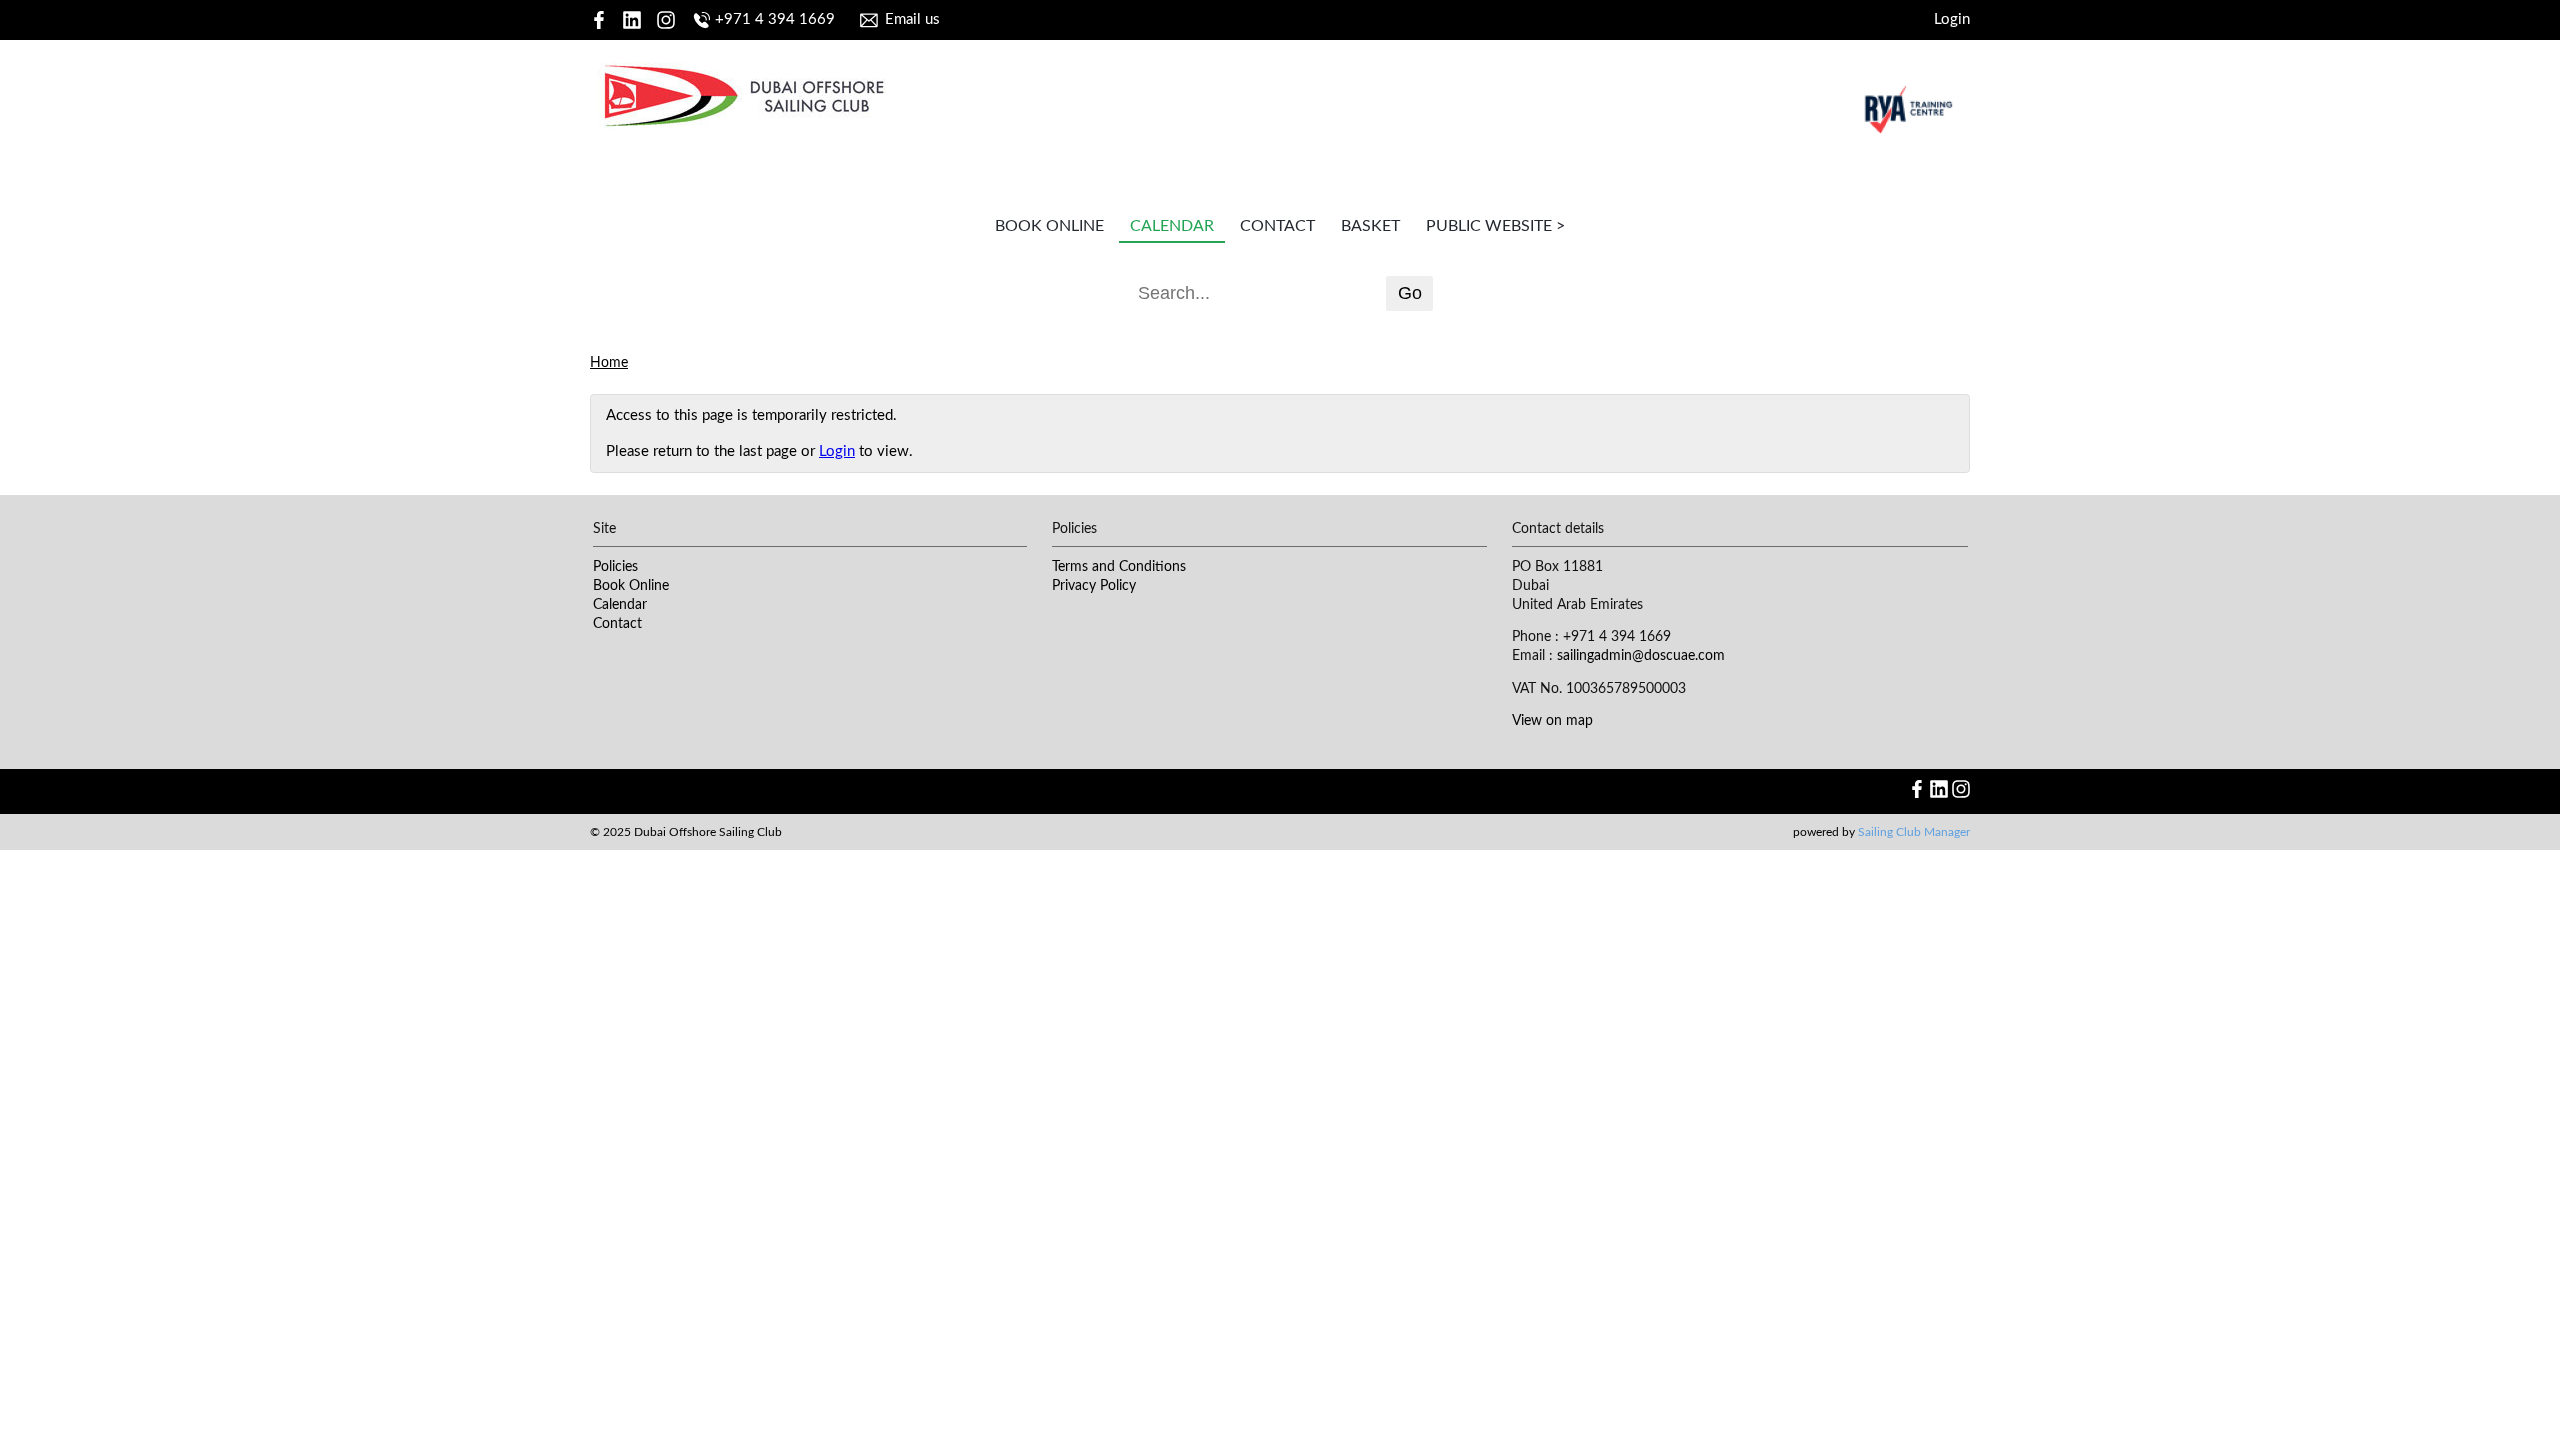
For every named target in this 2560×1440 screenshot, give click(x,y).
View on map (1552, 721)
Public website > (1495, 226)
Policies (615, 567)
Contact (1277, 226)
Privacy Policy (1094, 586)
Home (609, 363)
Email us (912, 19)
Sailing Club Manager (1914, 832)
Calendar (1172, 226)
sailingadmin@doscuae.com (1641, 656)
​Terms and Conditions (1119, 567)
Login (1952, 19)
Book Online (1049, 226)
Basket (1370, 226)
